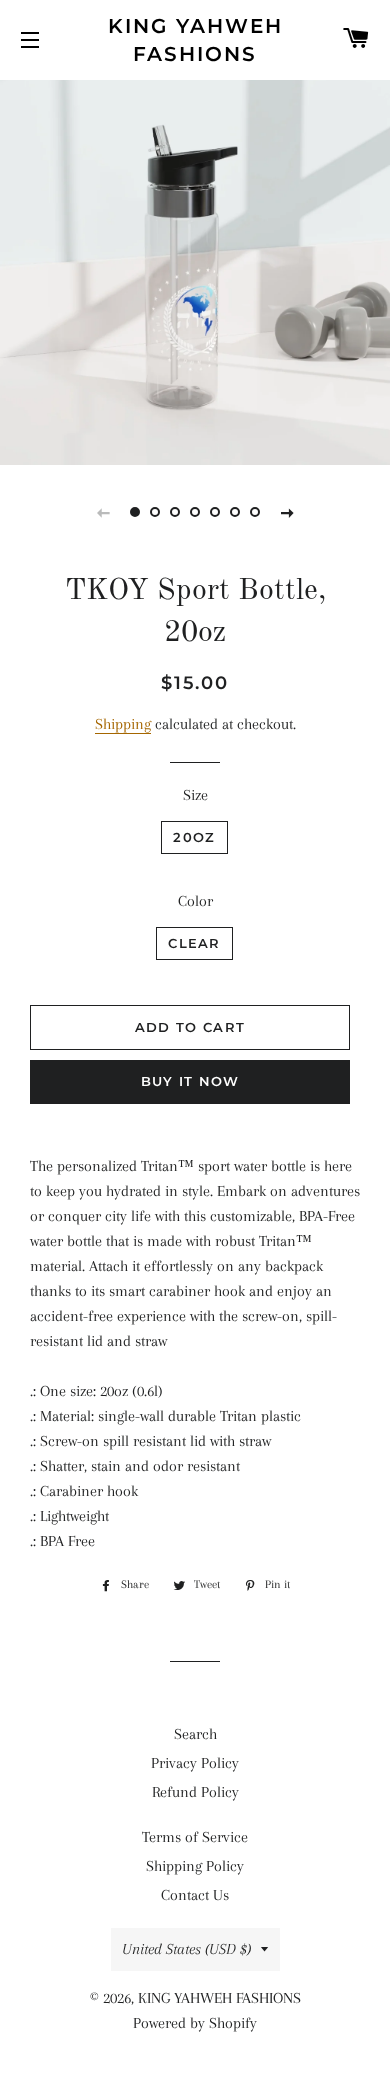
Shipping (123, 724)
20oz (194, 837)
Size (195, 795)
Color (195, 901)
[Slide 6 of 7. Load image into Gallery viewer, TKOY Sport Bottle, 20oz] (235, 512)
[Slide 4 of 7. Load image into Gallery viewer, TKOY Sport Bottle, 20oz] (195, 512)
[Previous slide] (103, 512)
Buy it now (190, 1081)
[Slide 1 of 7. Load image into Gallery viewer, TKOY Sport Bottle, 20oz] (135, 512)
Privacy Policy (195, 1763)
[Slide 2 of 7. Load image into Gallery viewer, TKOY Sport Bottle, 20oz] (155, 512)
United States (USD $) (186, 1949)
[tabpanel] (195, 270)
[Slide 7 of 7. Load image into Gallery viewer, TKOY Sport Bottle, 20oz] (255, 512)
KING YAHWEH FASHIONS (195, 40)
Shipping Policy (195, 1866)
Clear (194, 943)
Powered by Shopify (195, 2023)
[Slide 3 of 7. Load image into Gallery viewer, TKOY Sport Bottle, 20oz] (175, 512)
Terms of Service (195, 1837)
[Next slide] (287, 512)
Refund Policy (195, 1792)
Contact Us (195, 1895)
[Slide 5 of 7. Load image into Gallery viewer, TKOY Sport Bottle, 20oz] (215, 512)
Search (195, 1734)
